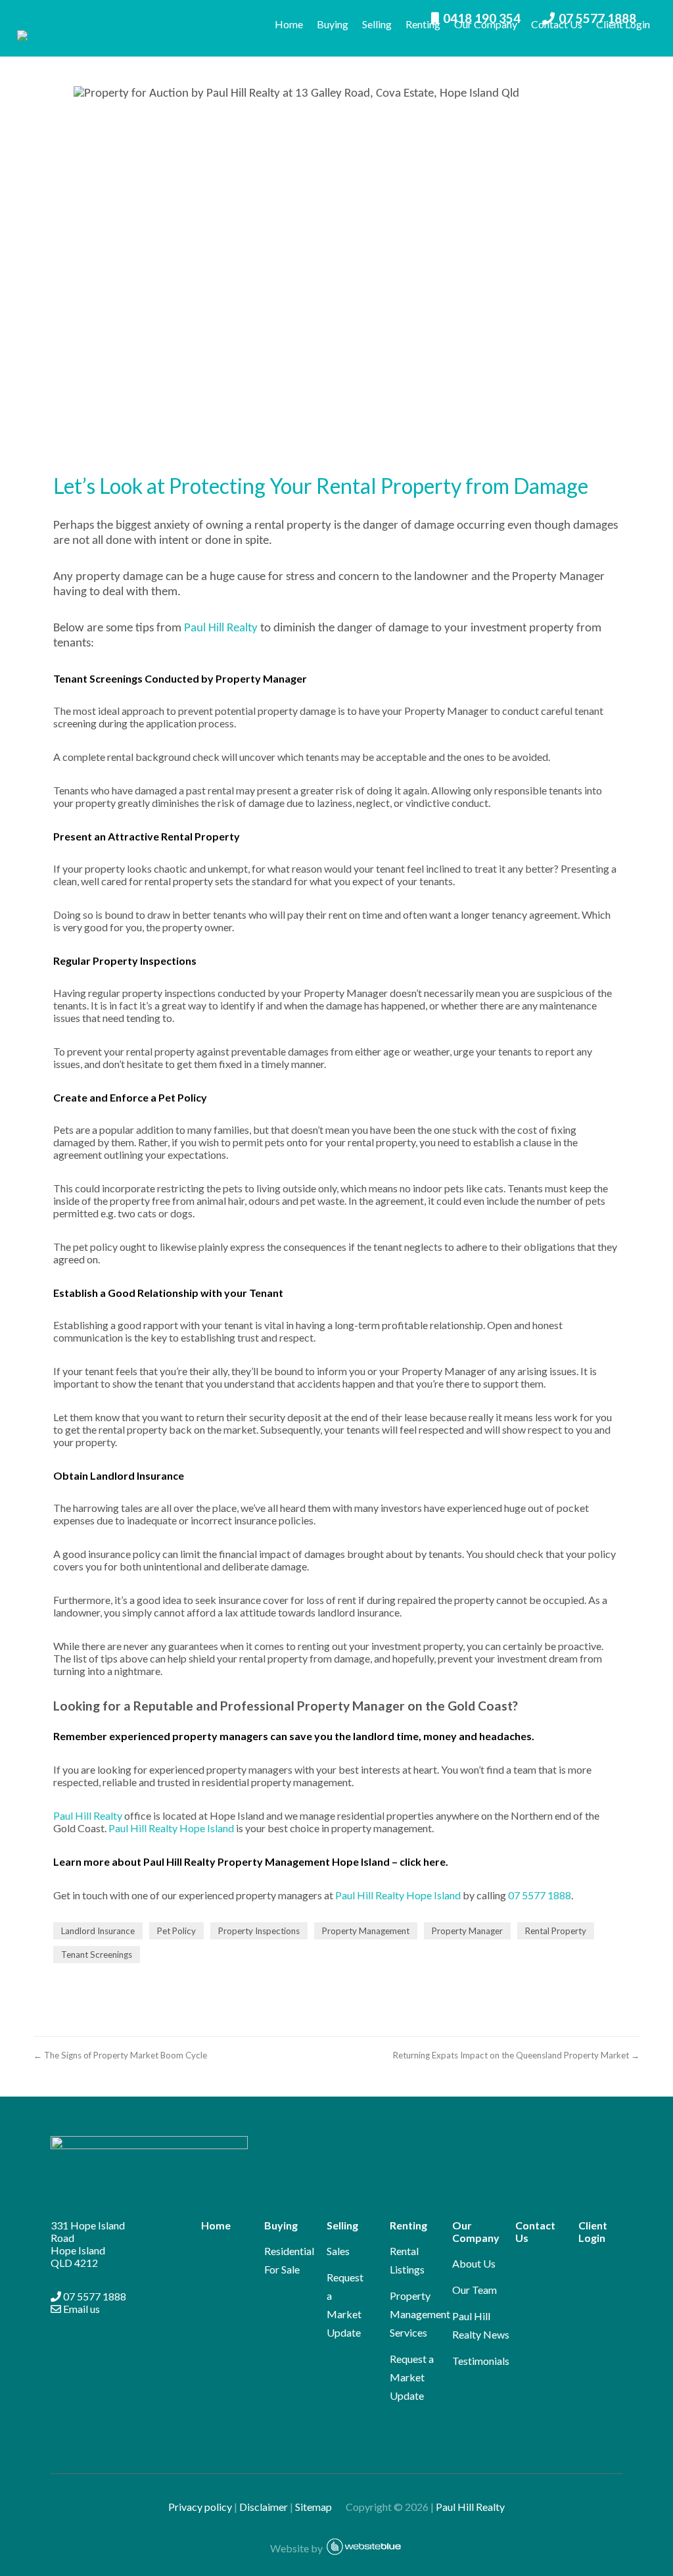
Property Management (366, 1931)
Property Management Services (420, 2314)
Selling (377, 24)
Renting (423, 24)
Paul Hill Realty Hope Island (171, 1828)
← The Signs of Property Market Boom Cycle (120, 2055)
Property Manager (467, 1931)
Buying (333, 24)
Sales (338, 2251)
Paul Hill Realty (221, 628)
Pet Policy (176, 1931)
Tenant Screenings (97, 1955)
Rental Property (556, 1931)
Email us (81, 2309)
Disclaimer (264, 2507)
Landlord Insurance (98, 1931)
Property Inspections (259, 1931)
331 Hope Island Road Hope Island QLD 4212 (88, 2244)
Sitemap (319, 2507)
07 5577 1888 (540, 1895)
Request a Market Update (412, 2377)
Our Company (486, 24)
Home (289, 24)
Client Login (623, 24)
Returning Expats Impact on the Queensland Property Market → (516, 2055)
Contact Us (557, 24)
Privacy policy (200, 2507)
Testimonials (481, 2361)
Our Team (475, 2290)
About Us (474, 2263)
